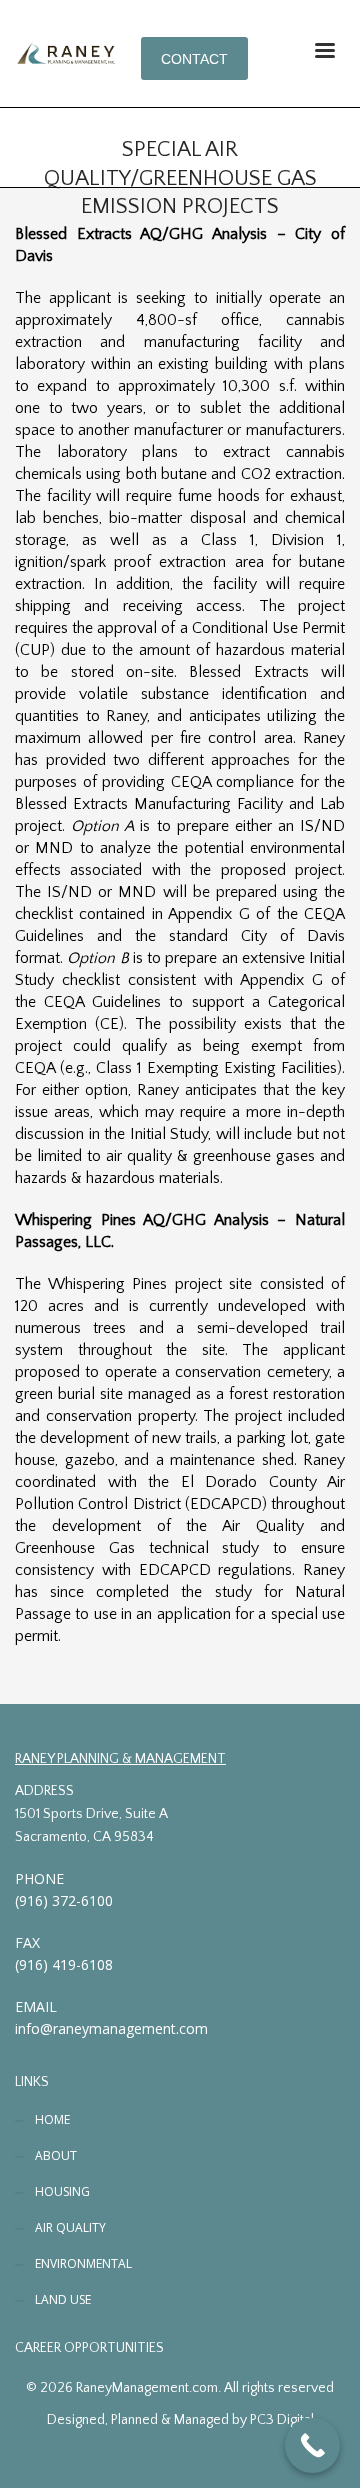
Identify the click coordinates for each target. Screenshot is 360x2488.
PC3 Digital (282, 2420)
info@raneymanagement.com (111, 2028)
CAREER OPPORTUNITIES (89, 2348)
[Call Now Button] (312, 2445)
